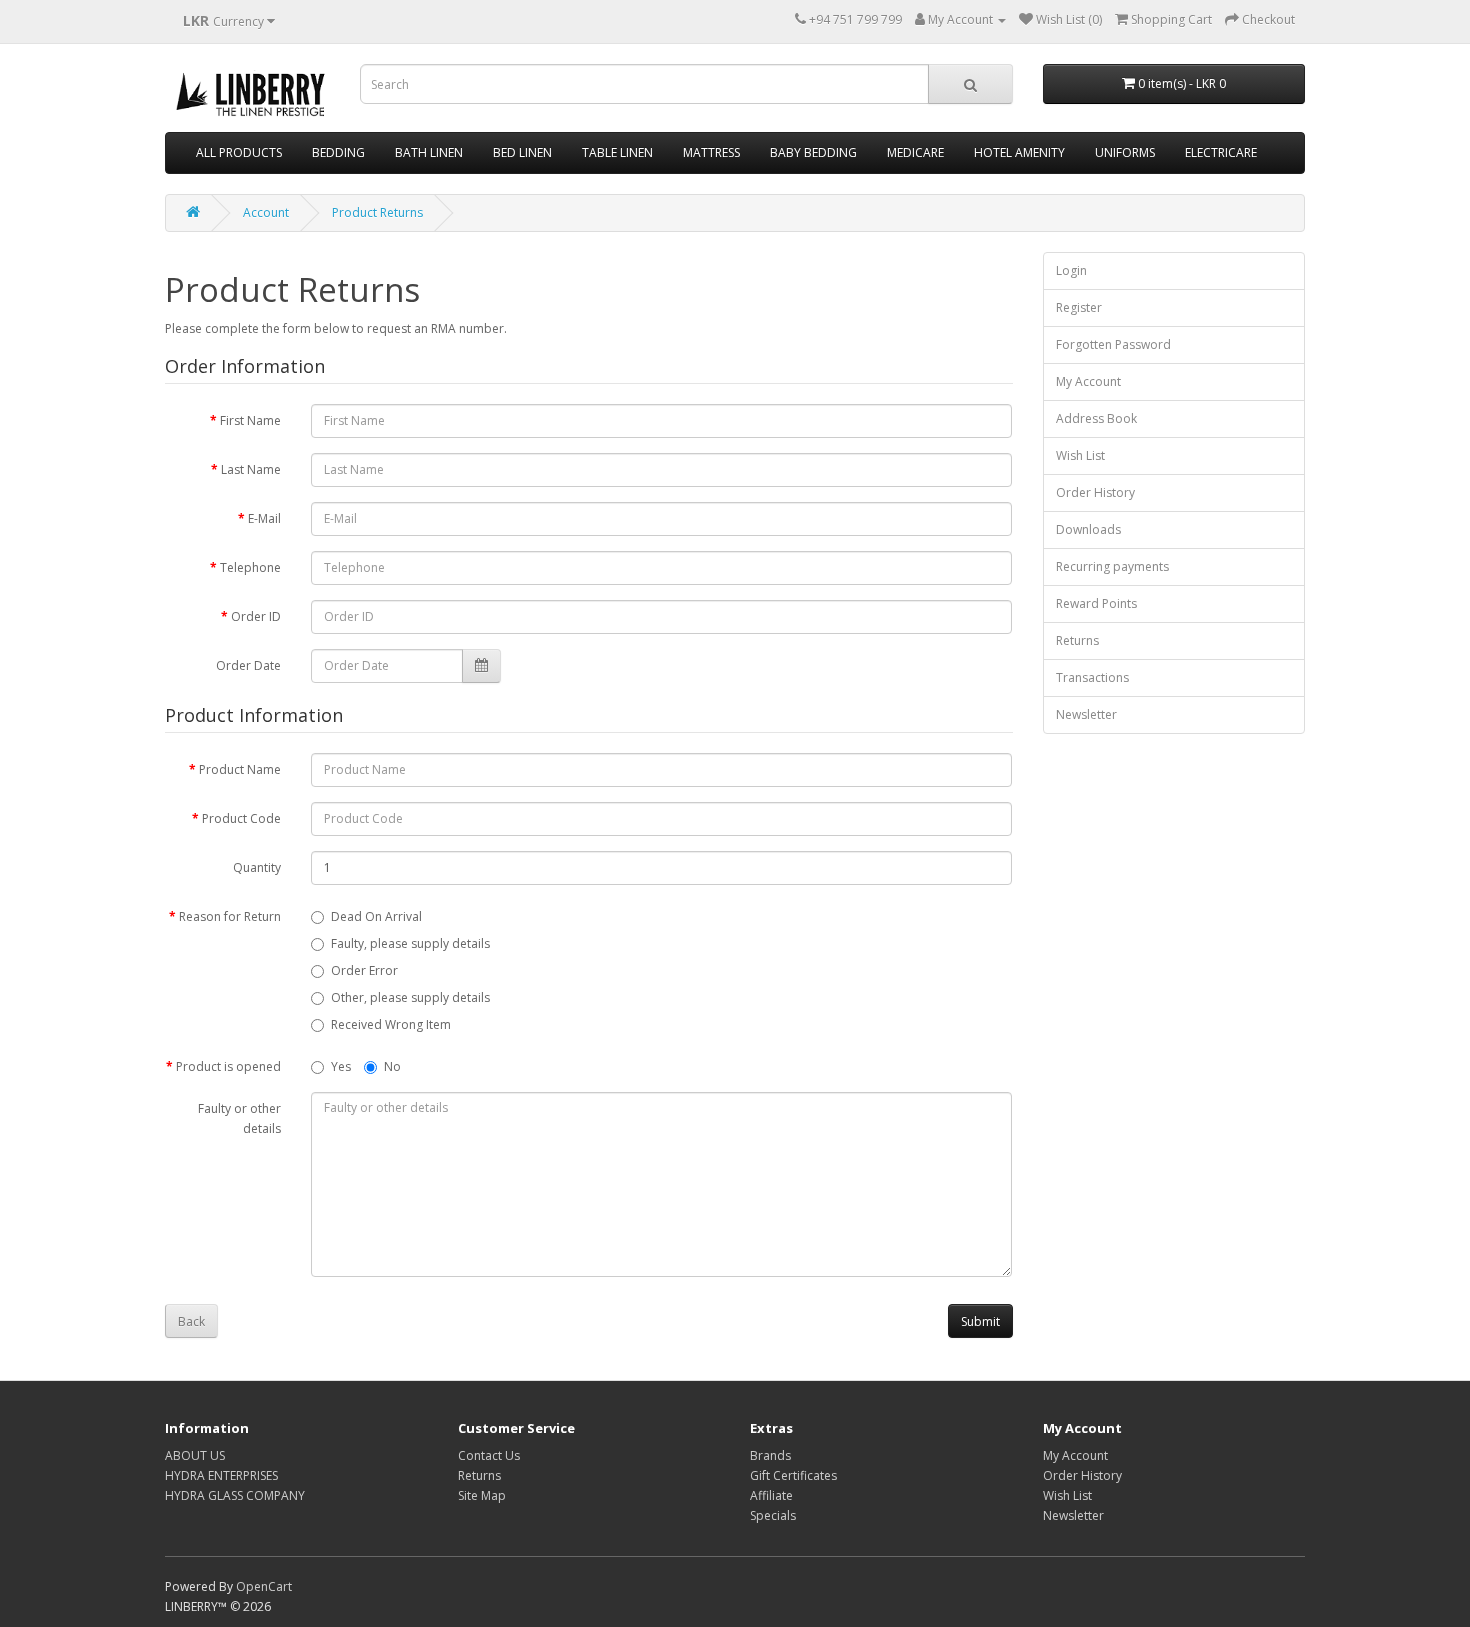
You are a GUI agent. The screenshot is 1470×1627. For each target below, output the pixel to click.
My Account (1088, 381)
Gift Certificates (793, 1475)
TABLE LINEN (617, 152)
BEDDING (338, 152)
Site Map (482, 1495)
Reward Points (1096, 603)
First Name (250, 420)
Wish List (1080, 455)
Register (1079, 307)
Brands (770, 1455)
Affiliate (771, 1495)
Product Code (241, 818)
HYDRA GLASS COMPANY (235, 1495)
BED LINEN (522, 152)
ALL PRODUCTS (239, 152)
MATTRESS (711, 152)
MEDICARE (915, 152)
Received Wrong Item (391, 1024)
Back (191, 1321)
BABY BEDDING (813, 152)
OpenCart (264, 1586)
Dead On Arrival (376, 916)
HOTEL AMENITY (1019, 152)
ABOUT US (195, 1455)
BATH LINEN (429, 152)
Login (1071, 270)
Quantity (257, 867)
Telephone (250, 567)
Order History (1095, 492)
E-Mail (264, 518)
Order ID (256, 616)
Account (266, 212)
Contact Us (489, 1455)
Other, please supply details (410, 997)
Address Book (1096, 418)
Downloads (1088, 529)
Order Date (248, 665)
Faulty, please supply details (410, 943)
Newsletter (1086, 714)
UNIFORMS (1125, 152)
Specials (773, 1515)
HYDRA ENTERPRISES (221, 1475)
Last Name (251, 469)
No (392, 1066)
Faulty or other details (239, 1118)
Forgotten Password (1113, 344)
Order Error (364, 970)
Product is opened (228, 1066)
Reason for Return (230, 916)
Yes (341, 1066)
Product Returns (377, 212)
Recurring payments (1112, 566)
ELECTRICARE (1221, 152)
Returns (1077, 640)
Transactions (1092, 677)
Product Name (240, 769)
